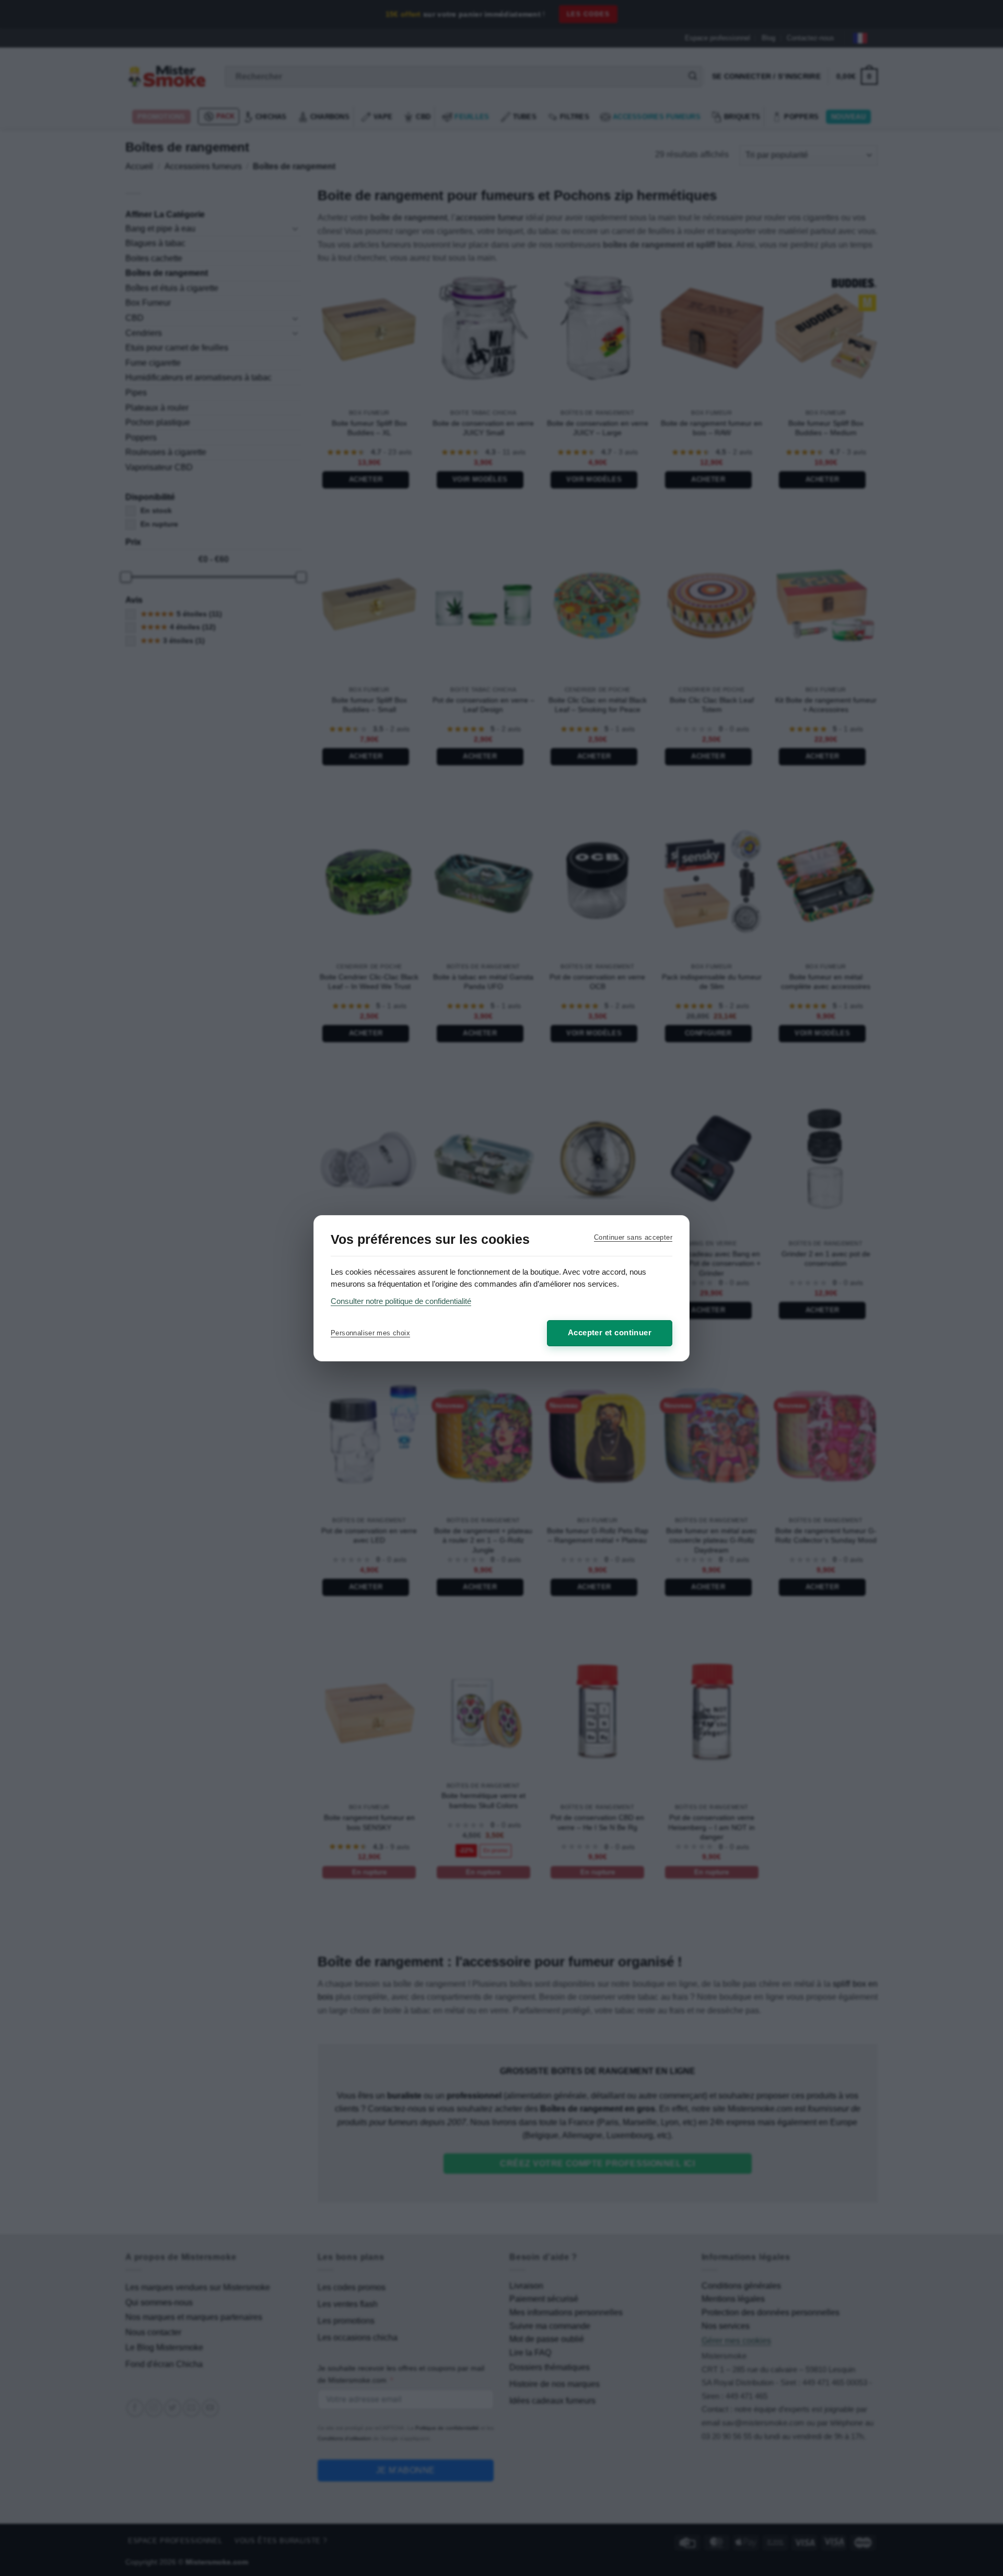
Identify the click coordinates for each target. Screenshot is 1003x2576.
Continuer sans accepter (633, 1237)
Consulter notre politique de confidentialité (401, 1301)
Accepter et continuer (610, 1332)
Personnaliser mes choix (370, 1333)
